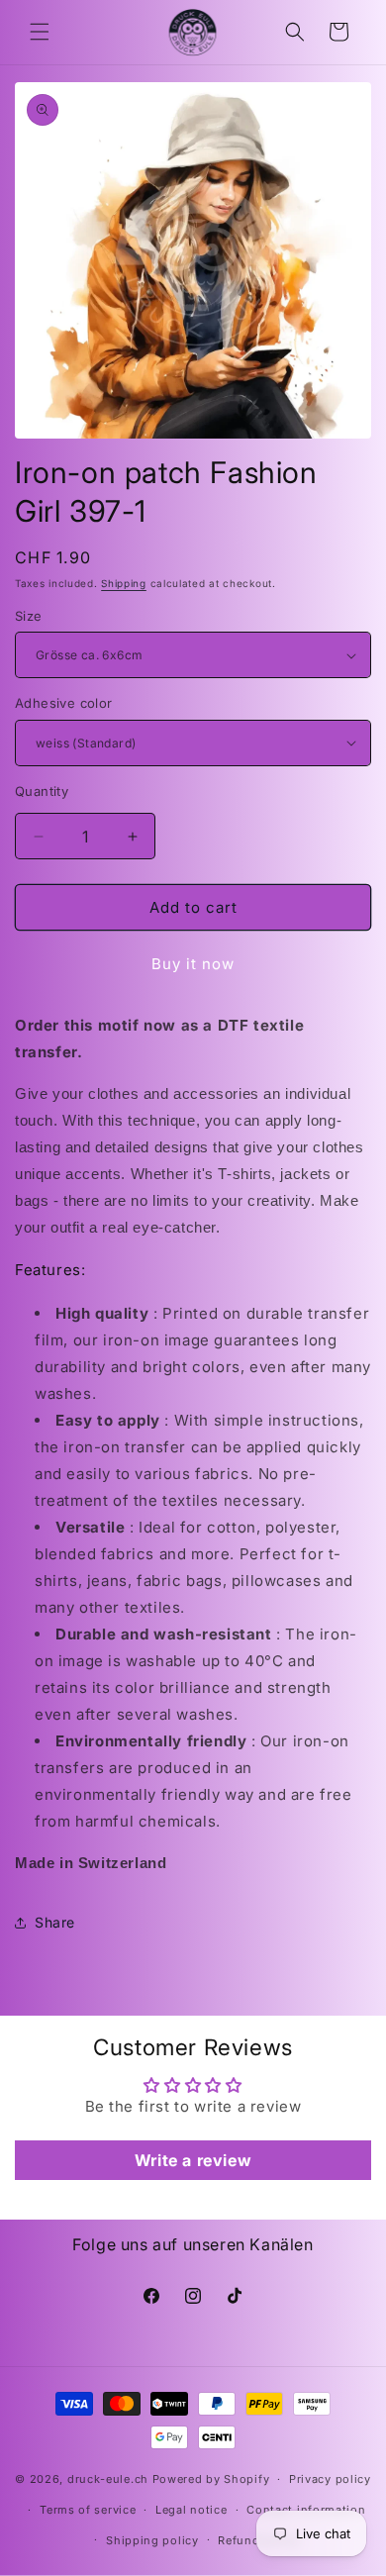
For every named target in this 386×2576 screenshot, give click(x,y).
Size (29, 616)
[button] (40, 32)
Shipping (124, 583)
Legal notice (191, 2510)
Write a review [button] (193, 2160)
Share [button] (55, 1922)
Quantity (42, 791)
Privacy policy (330, 2479)
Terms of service (88, 2510)
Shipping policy (152, 2540)
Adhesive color (64, 703)
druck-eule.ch (108, 2479)
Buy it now (193, 964)
